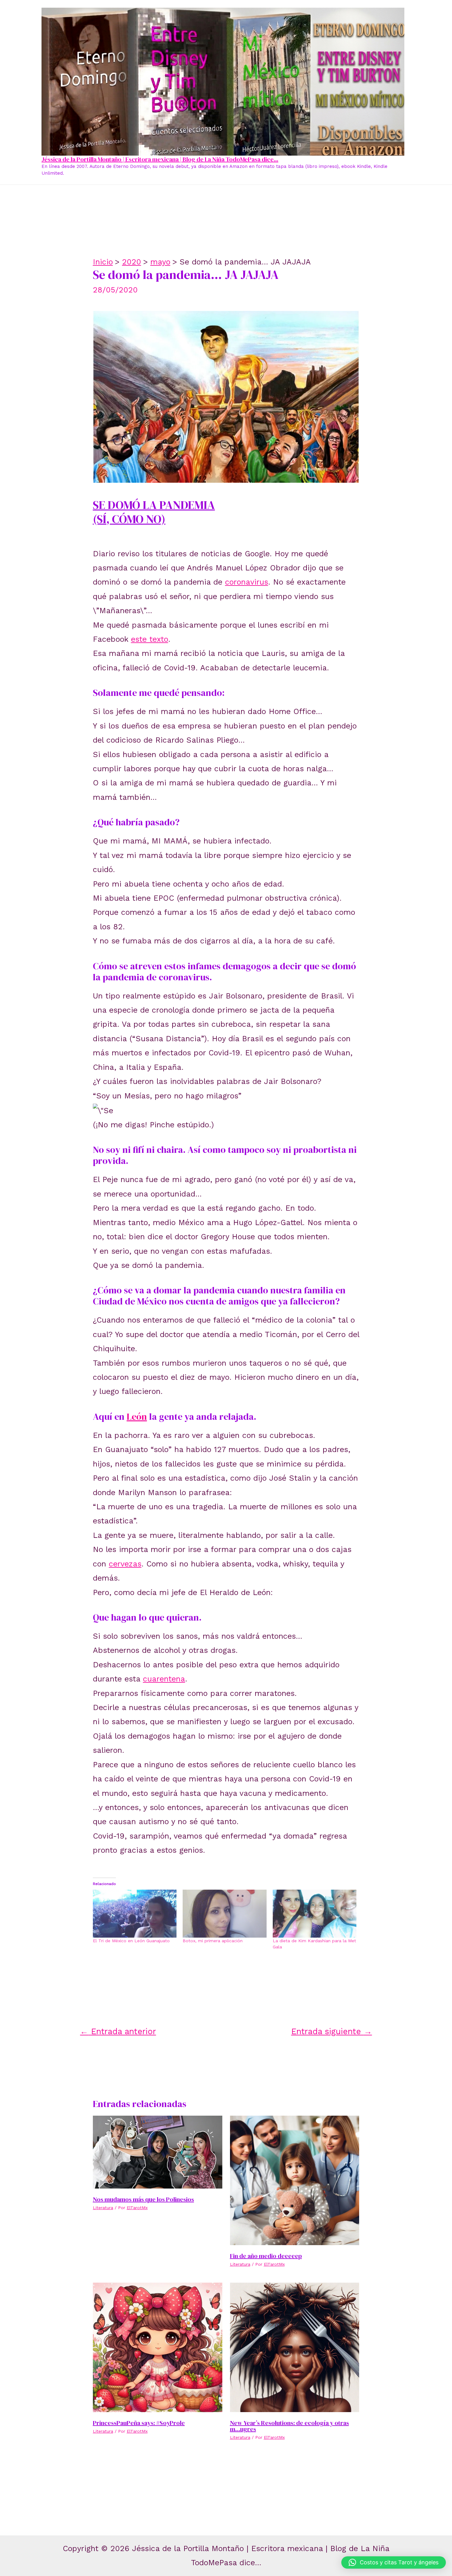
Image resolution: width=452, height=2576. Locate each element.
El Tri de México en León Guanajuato (131, 1941)
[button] (394, 2562)
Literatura (103, 2208)
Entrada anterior (118, 2031)
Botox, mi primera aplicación (213, 1941)
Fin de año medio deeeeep (266, 2256)
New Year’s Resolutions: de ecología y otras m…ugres (289, 2426)
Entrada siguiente (332, 2031)
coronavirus (247, 582)
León (137, 1417)
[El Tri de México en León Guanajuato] (135, 1914)
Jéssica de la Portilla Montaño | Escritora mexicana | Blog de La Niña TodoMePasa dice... (160, 159)
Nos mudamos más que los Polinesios (143, 2199)
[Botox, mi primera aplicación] (225, 1914)
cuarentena (164, 1679)
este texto (150, 639)
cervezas (125, 1564)
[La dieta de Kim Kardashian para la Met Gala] (315, 1914)
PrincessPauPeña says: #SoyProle (139, 2423)
